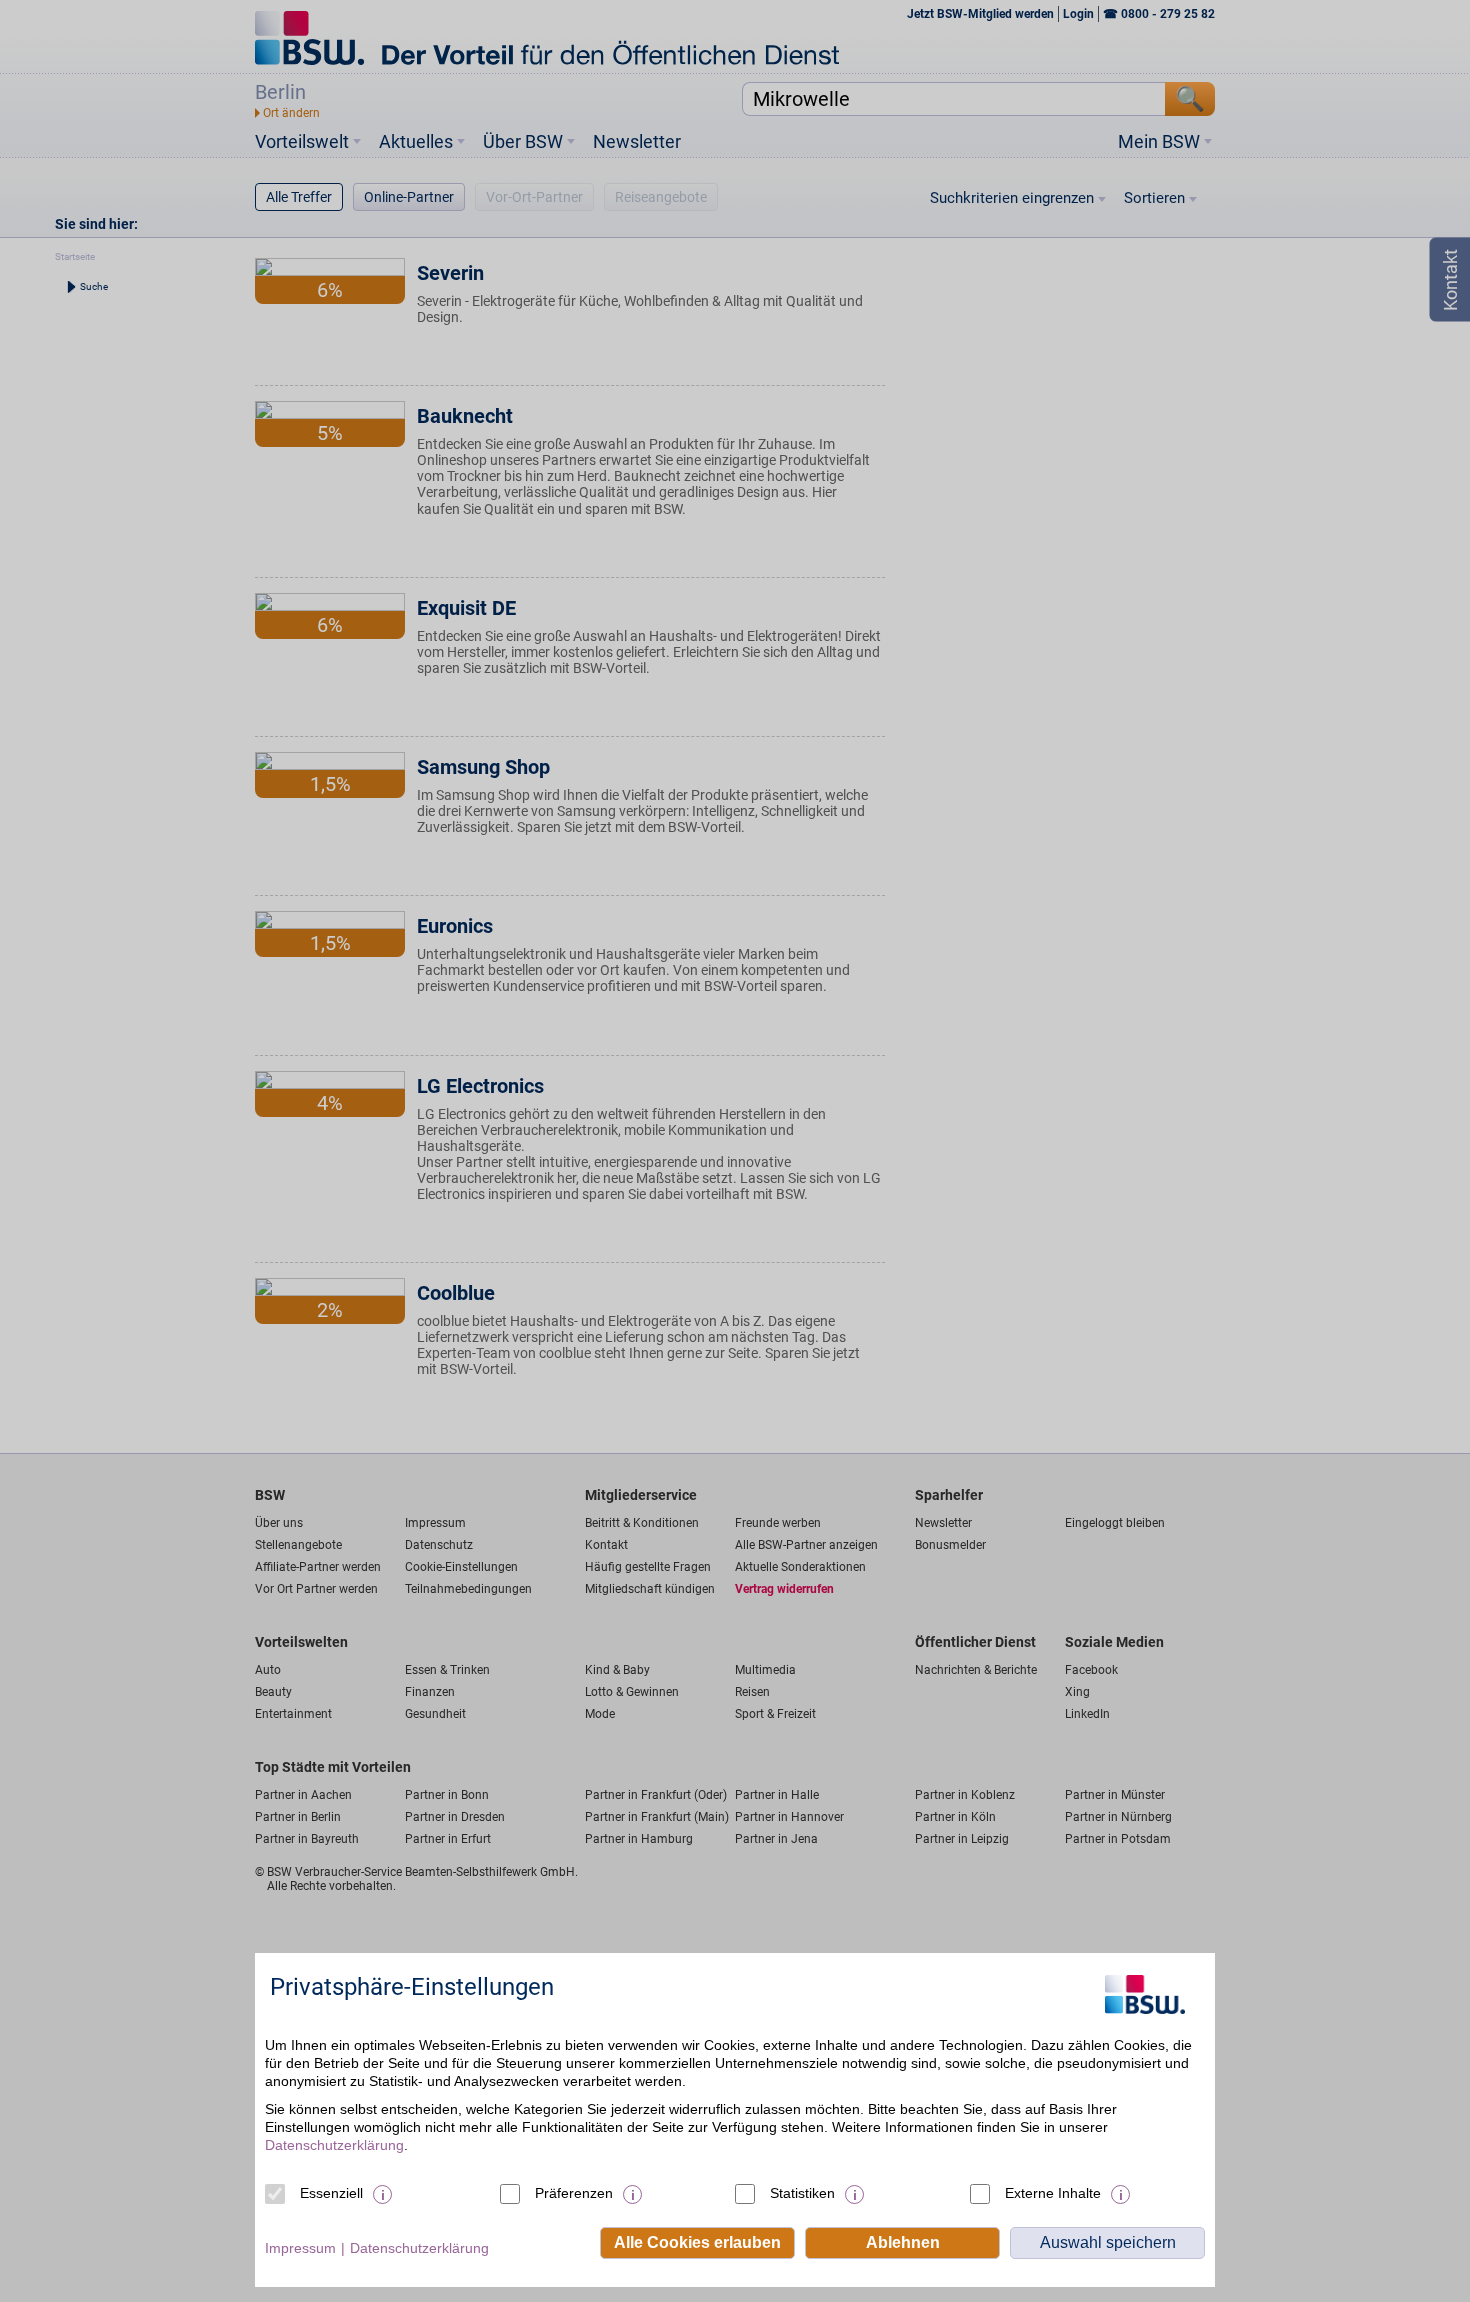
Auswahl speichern (1108, 2242)
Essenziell (331, 2193)
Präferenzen (574, 2193)
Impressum (300, 2248)
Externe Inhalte (1053, 2193)
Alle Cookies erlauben (697, 2242)
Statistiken (802, 2193)
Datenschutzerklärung (334, 2145)
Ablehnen (903, 2242)
